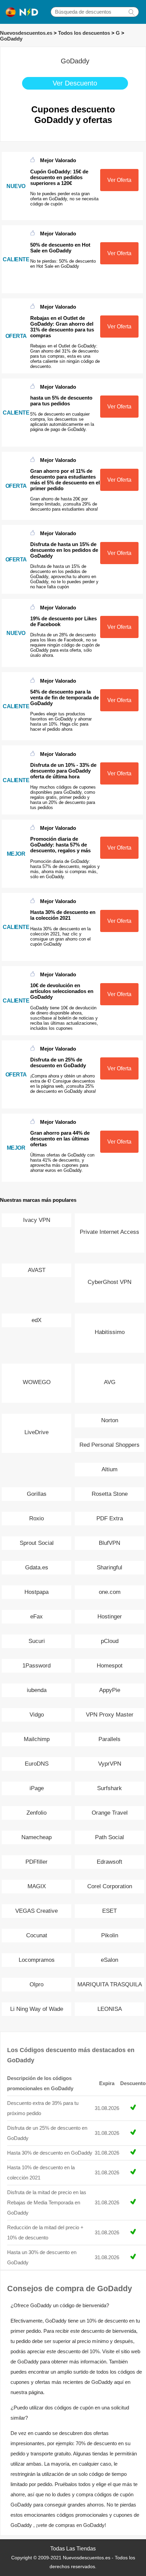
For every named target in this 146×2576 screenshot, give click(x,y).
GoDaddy (11, 39)
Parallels (109, 1739)
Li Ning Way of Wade (37, 2009)
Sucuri (37, 1641)
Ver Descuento (75, 83)
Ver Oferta (119, 180)
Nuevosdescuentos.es (26, 33)
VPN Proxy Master (110, 1715)
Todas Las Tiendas (73, 2549)
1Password (36, 1666)
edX (36, 1320)
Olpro (36, 1984)
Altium (109, 1469)
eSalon (109, 1960)
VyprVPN (110, 1764)
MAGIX (37, 1886)
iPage (37, 1788)
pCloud (110, 1641)
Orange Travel (110, 1813)
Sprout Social (37, 1543)
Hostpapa (36, 1592)
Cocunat (37, 1935)
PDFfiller (36, 1862)
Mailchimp (37, 1739)
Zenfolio (36, 1813)
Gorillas (37, 1494)
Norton (110, 1420)
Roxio (36, 1518)
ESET (109, 1911)
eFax (36, 1617)
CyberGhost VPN (109, 1282)
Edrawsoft (109, 1862)
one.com (110, 1592)
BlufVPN (109, 1543)
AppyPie (110, 1690)
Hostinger (110, 1617)
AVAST (37, 1270)
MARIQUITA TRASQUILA (110, 1984)
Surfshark (109, 1788)
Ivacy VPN (37, 1220)
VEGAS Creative (36, 1911)
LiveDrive (36, 1432)
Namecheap (36, 1837)
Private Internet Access (109, 1232)
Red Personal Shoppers (109, 1445)
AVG (110, 1382)
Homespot (110, 1666)
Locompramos (37, 1960)
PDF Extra (110, 1518)
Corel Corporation (110, 1886)
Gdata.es (37, 1568)
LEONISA (110, 2009)
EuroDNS (37, 1764)
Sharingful (109, 1568)
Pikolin (110, 1935)
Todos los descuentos (84, 33)
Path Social (109, 1837)
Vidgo (37, 1715)
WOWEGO (37, 1382)
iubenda (37, 1690)
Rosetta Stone (110, 1494)
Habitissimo (110, 1332)
